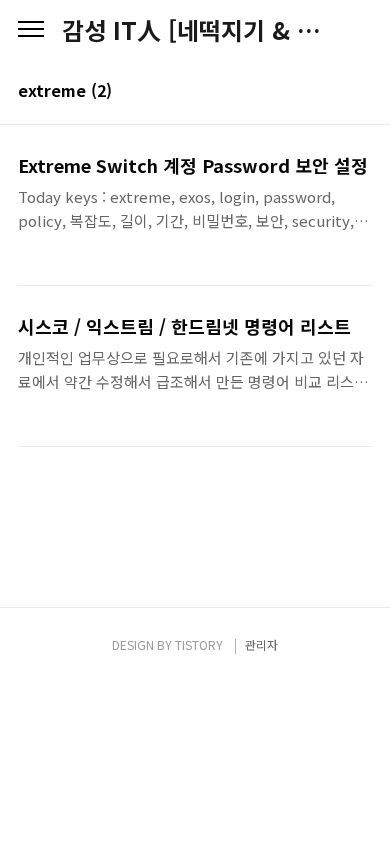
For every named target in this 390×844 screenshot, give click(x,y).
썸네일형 (332, 92)
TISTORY (199, 644)
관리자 (261, 644)
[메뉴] (31, 30)
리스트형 (360, 92)
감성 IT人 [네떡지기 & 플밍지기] (195, 30)
